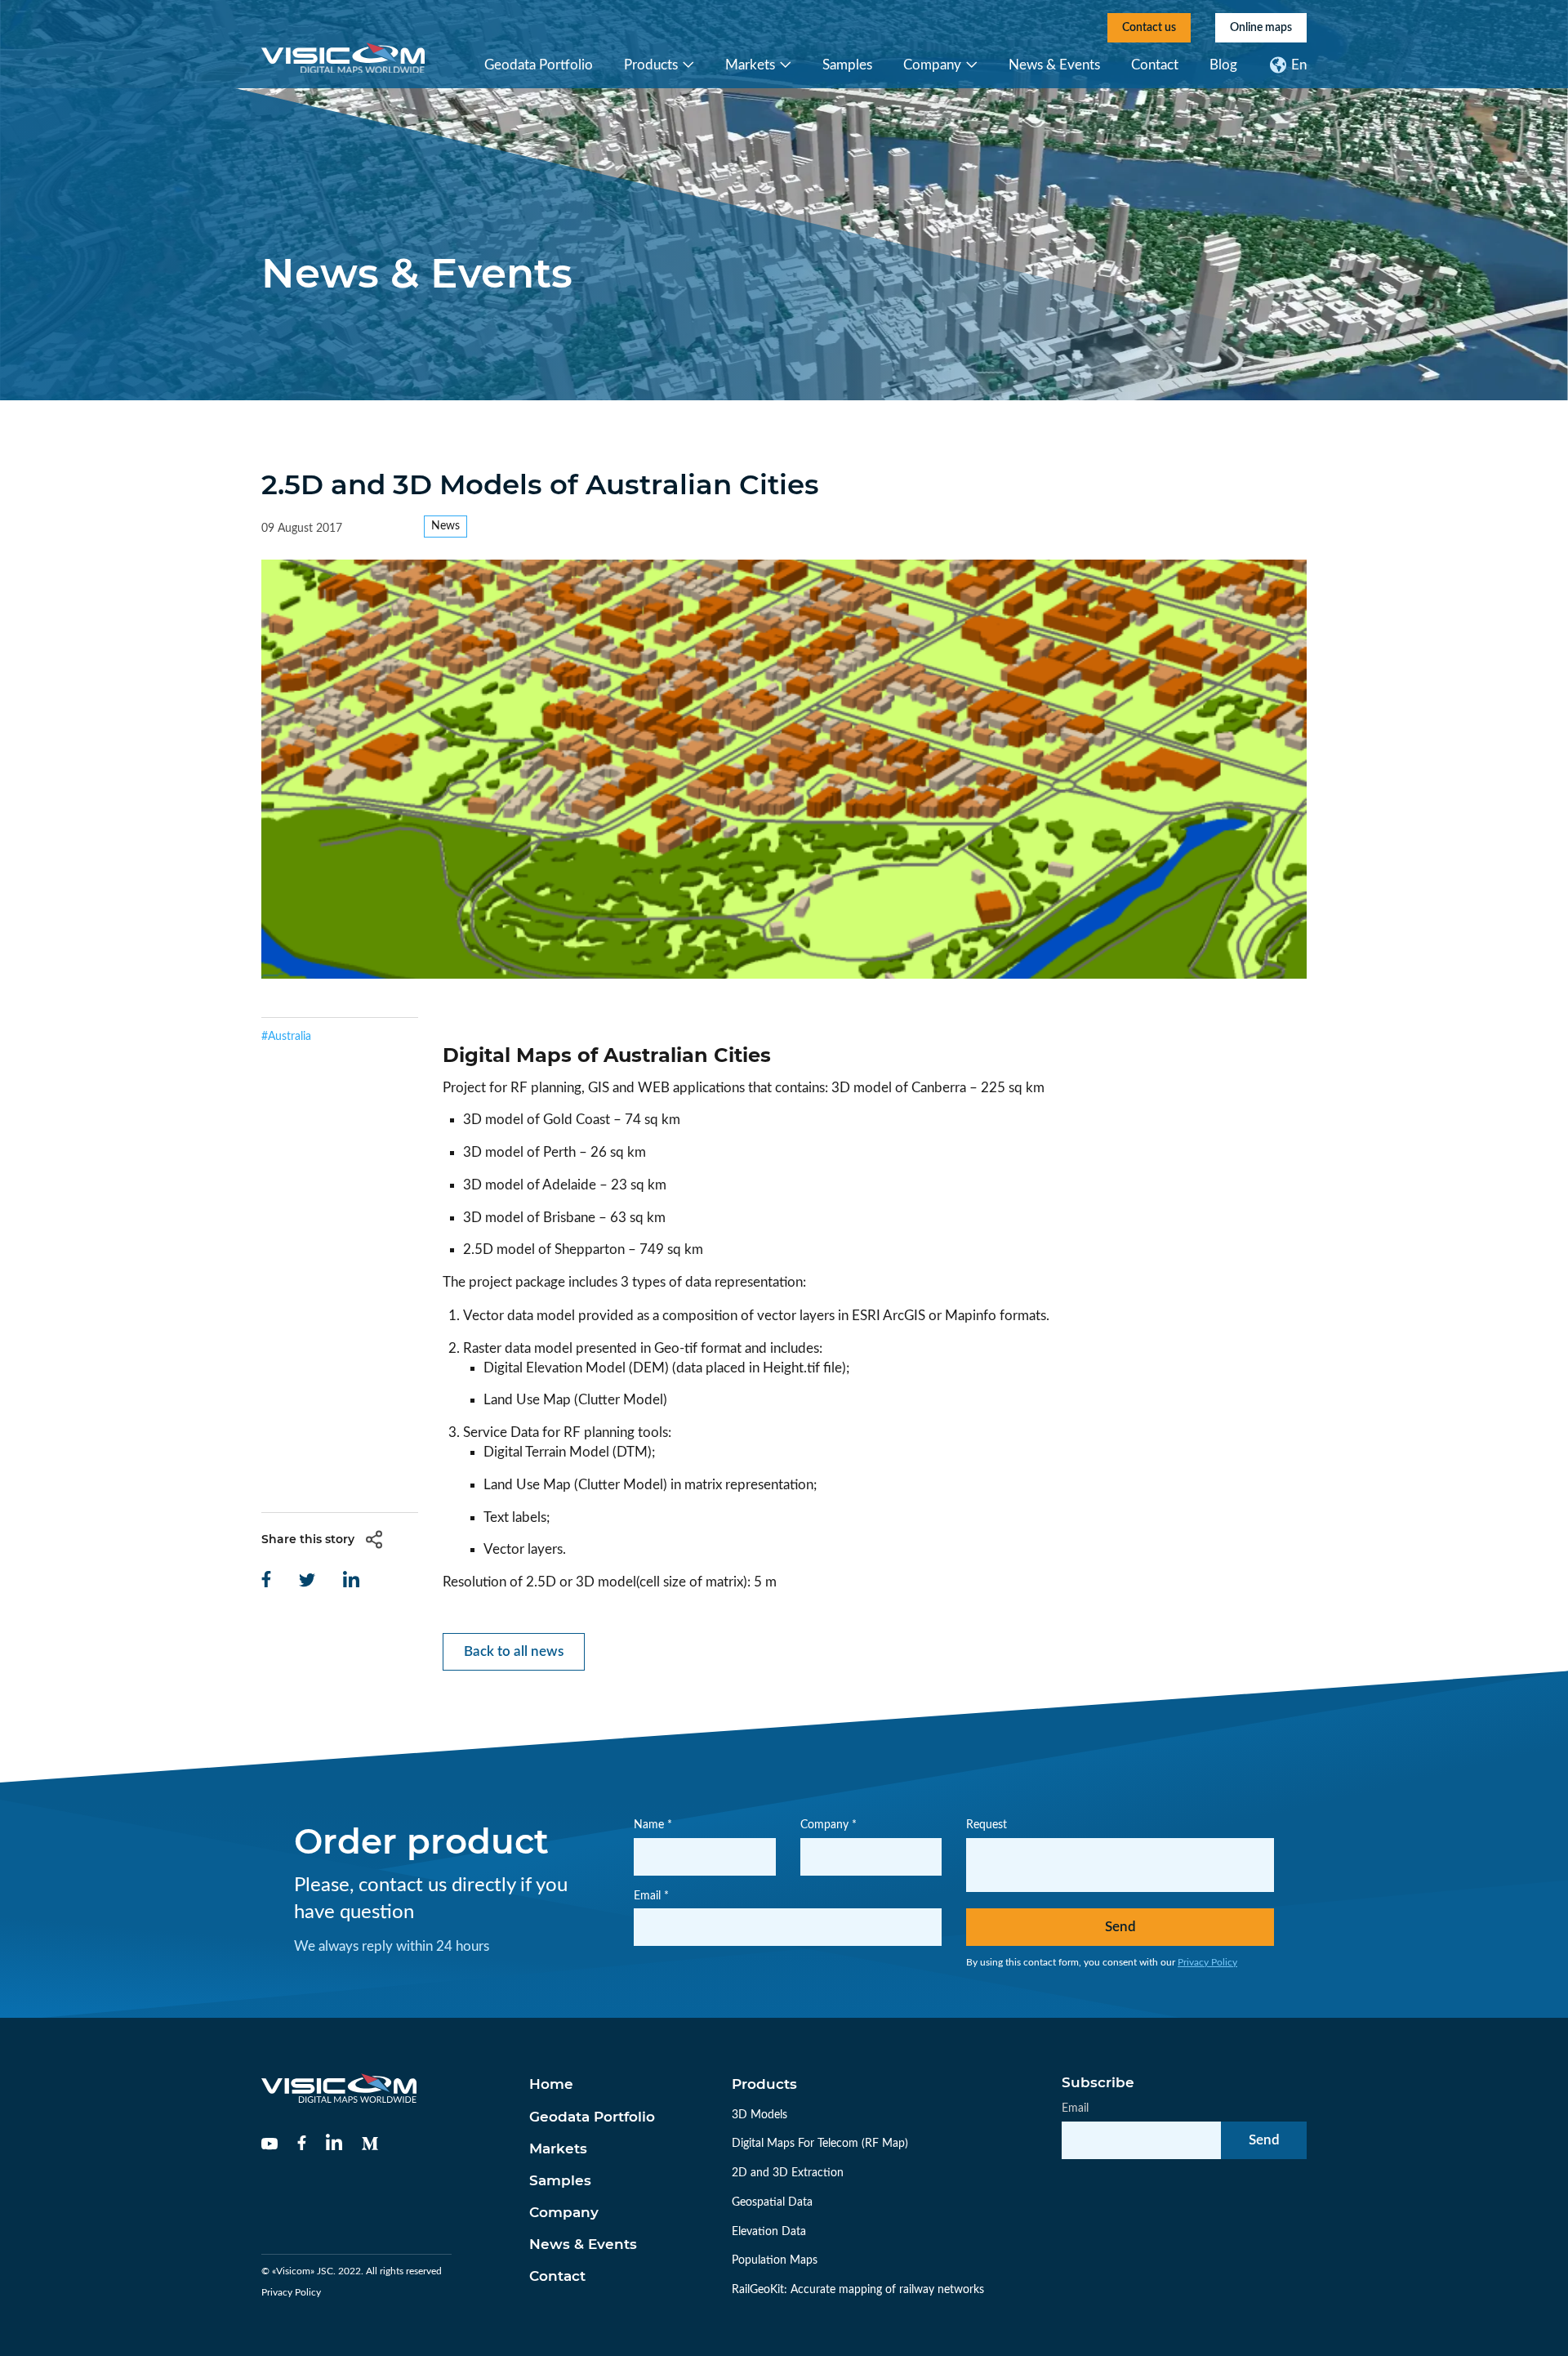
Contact (1155, 65)
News (445, 526)
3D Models (759, 2115)
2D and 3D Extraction (788, 2173)
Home (551, 2084)
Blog (1223, 65)
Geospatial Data (772, 2202)
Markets (750, 65)
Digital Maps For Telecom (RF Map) (820, 2144)
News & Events (1054, 65)
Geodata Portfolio (539, 65)
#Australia (286, 1037)
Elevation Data (769, 2232)
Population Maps (775, 2260)
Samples (847, 65)
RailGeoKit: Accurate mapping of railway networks (858, 2290)
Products (651, 65)
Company (932, 65)
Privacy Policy (1207, 1962)
